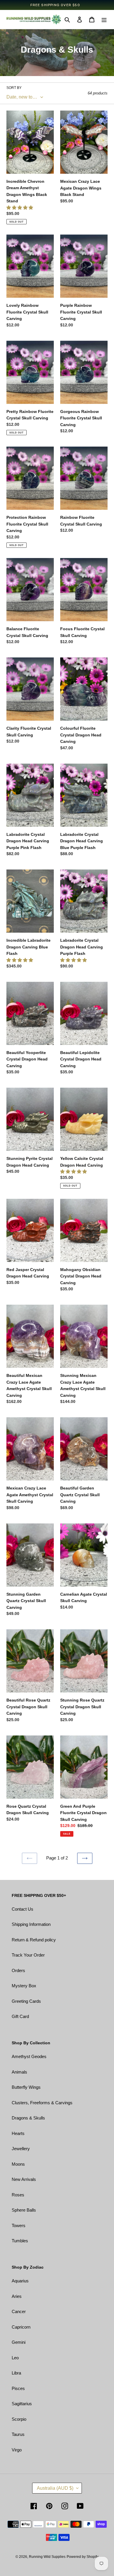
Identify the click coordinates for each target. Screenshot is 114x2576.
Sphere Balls (24, 2210)
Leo (15, 2358)
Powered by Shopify (83, 2557)
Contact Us (23, 1909)
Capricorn (21, 2327)
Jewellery (21, 2149)
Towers (19, 2225)
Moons (18, 2164)
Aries (17, 2296)
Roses (18, 2195)
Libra (16, 2373)
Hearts (18, 2133)
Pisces (18, 2388)
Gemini (19, 2342)
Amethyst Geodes (29, 2056)
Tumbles (20, 2241)
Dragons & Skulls (28, 2118)
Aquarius (20, 2281)
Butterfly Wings (26, 2087)
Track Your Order (28, 1955)
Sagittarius (22, 2404)
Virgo (17, 2450)
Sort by (14, 88)
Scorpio (19, 2419)
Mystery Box (24, 1986)
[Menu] (104, 19)
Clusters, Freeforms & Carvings (42, 2103)
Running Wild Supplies (47, 2557)
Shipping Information (31, 1924)
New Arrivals (24, 2179)
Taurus (18, 2434)
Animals (19, 2072)
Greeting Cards (26, 2001)
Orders (18, 1970)
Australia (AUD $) (55, 2488)
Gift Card (20, 2016)
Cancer (19, 2311)
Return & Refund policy (34, 1940)
